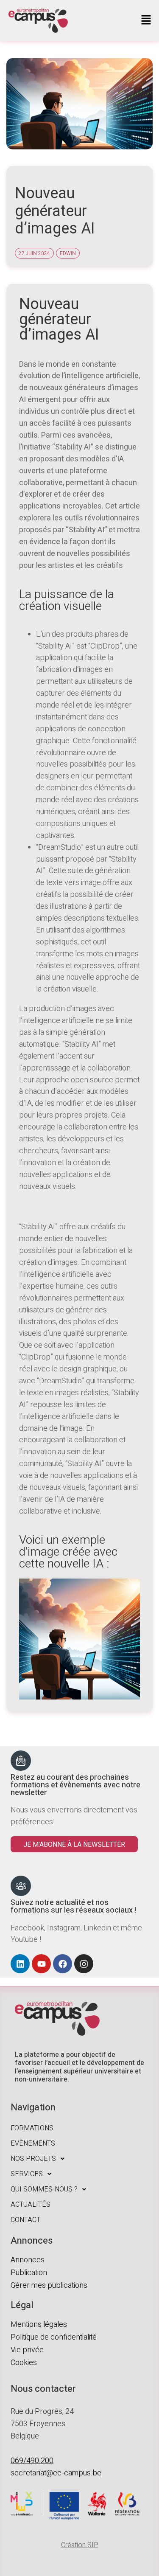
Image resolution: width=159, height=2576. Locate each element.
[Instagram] (84, 1964)
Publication (29, 2273)
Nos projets (33, 2159)
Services (27, 2174)
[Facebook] (63, 1964)
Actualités (31, 2205)
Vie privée (27, 2350)
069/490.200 (32, 2461)
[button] (146, 21)
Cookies (24, 2363)
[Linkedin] (20, 1964)
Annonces (28, 2260)
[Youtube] (41, 1964)
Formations (32, 2128)
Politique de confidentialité (54, 2337)
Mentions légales (39, 2325)
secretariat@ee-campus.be (56, 2473)
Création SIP (80, 2545)
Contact (25, 2220)
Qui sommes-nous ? (44, 2189)
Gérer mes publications (49, 2285)
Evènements (33, 2143)
